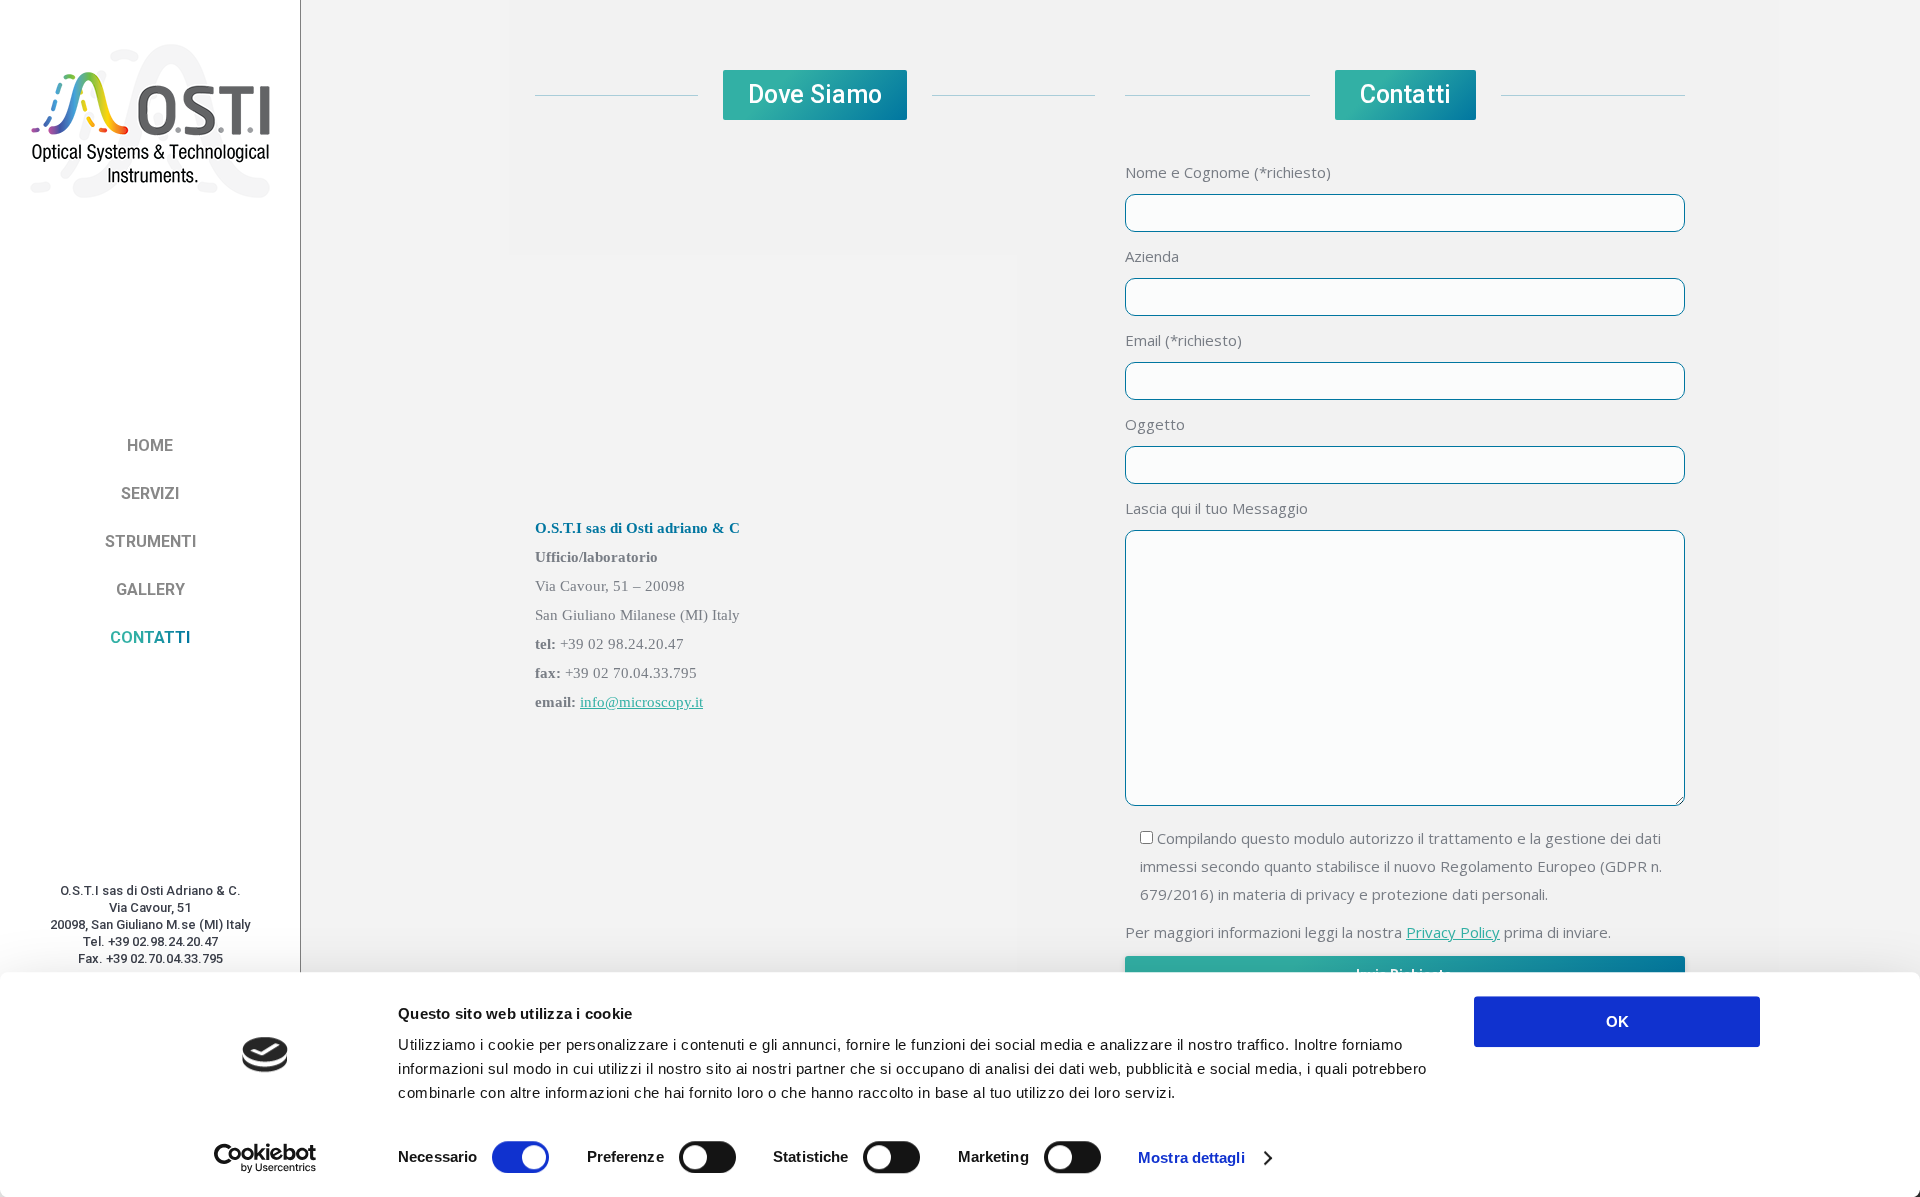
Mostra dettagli (1191, 1157)
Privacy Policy (1453, 932)
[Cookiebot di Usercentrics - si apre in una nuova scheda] (265, 1158)
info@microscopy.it (641, 702)
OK (1617, 1021)
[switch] (707, 1157)
